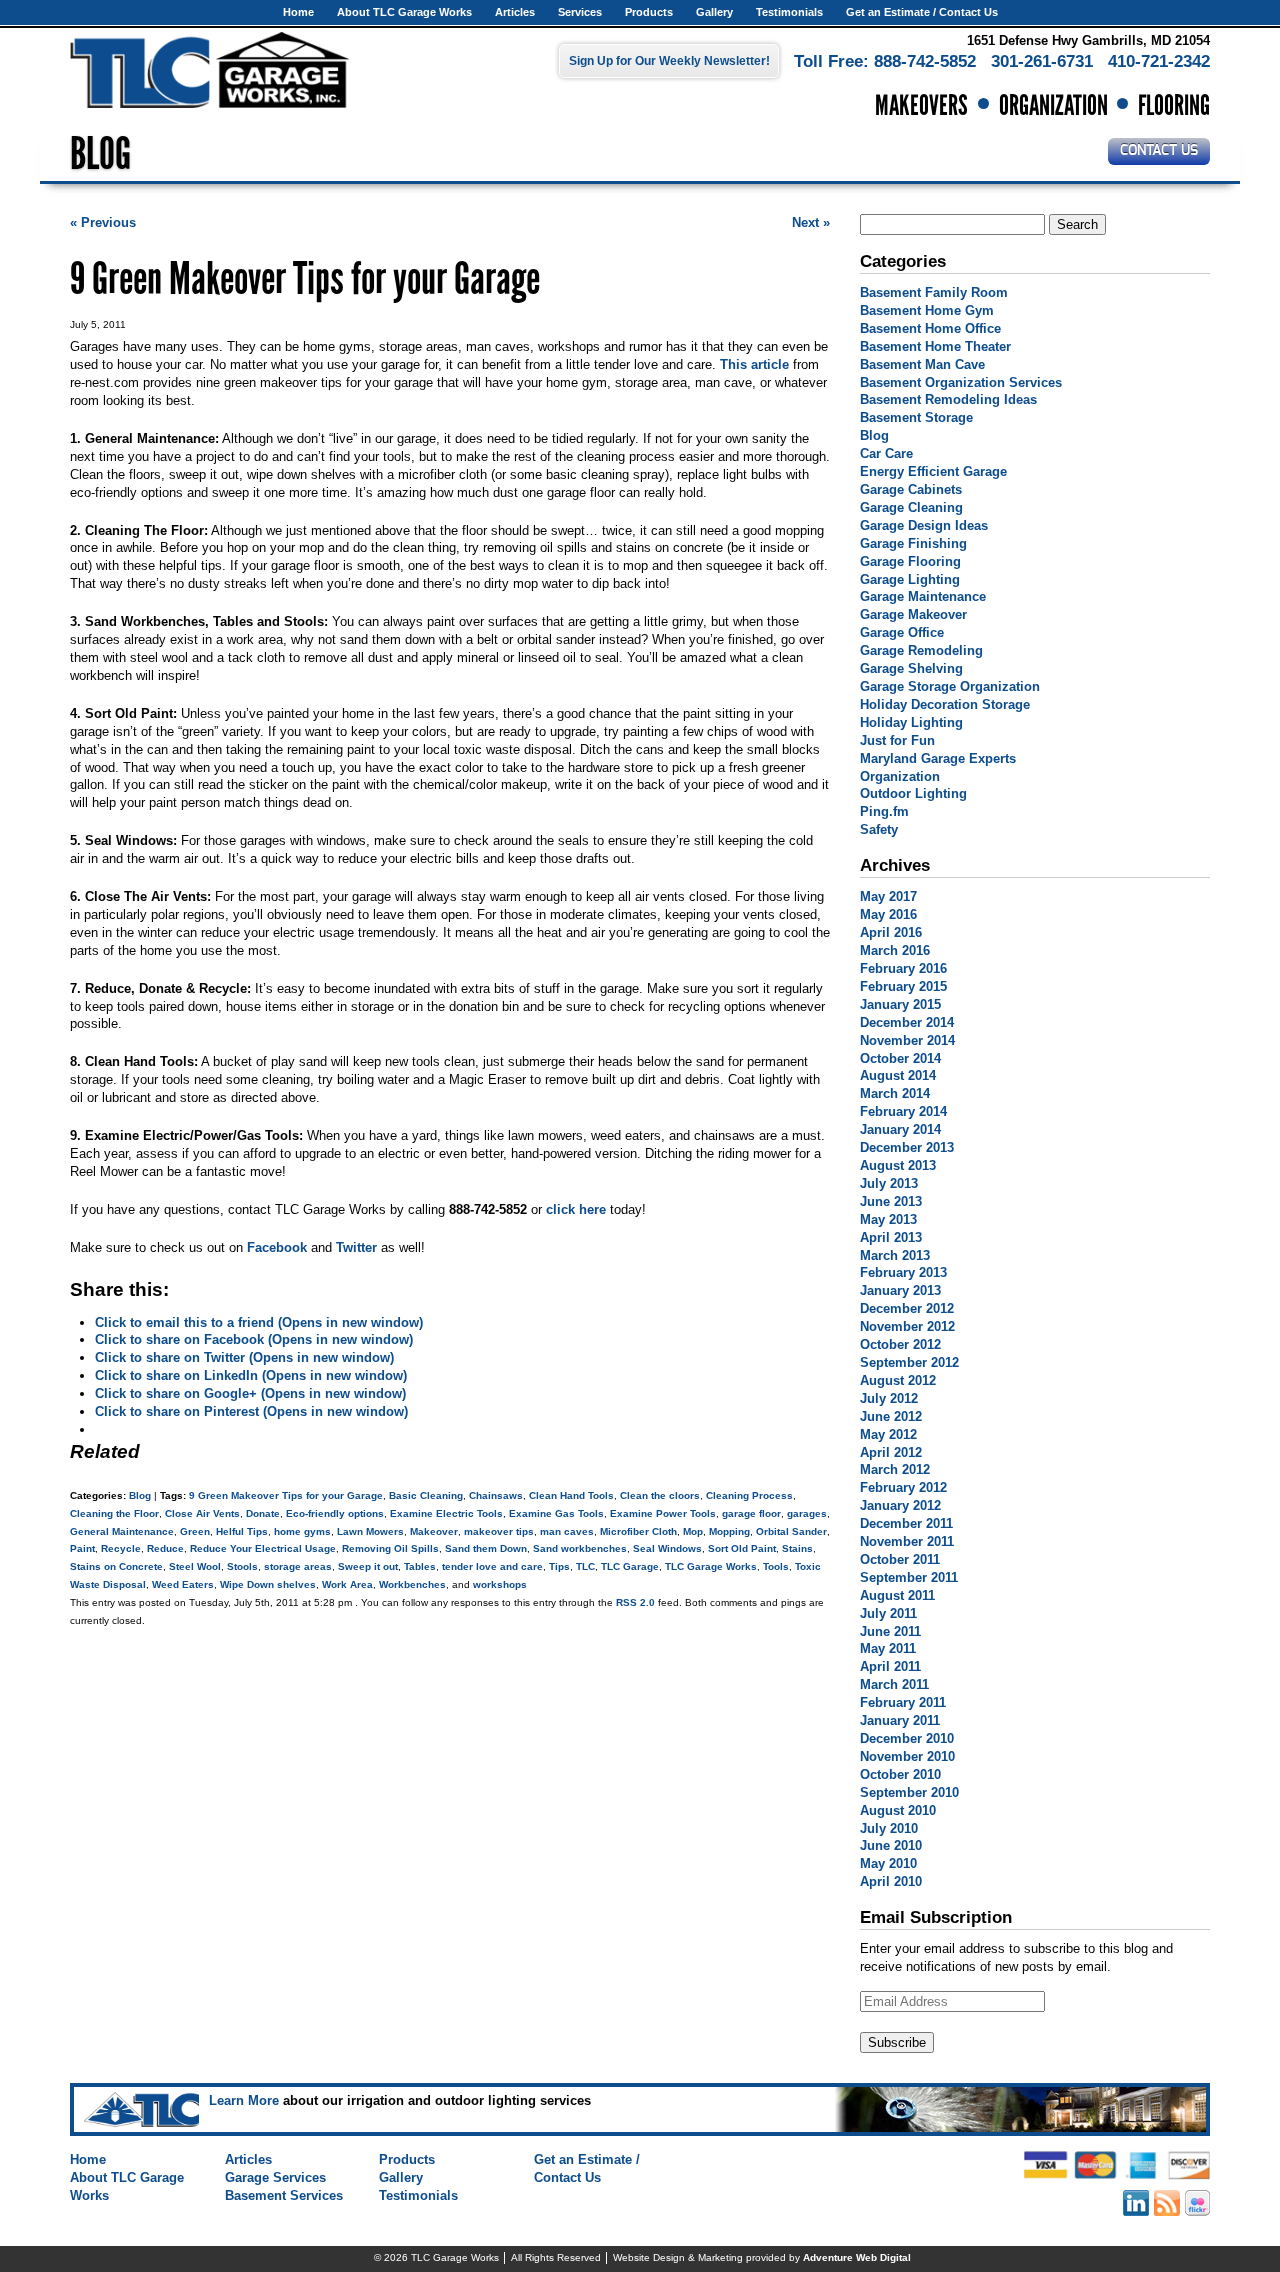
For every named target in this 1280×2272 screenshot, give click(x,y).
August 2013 (898, 1165)
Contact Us (1159, 151)
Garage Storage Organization (950, 686)
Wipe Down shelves (268, 1584)
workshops (500, 1584)
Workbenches (412, 1584)
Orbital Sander (791, 1531)
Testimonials (789, 12)
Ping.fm (884, 811)
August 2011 (897, 1595)
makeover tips (499, 1531)
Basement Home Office (930, 328)
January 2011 (900, 1720)
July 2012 (889, 1398)
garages (807, 1513)
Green (195, 1531)
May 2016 (888, 914)
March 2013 (895, 1255)
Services (580, 12)
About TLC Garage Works (404, 12)
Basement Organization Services (961, 382)
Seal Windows (667, 1548)
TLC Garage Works (711, 1566)
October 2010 (900, 1774)
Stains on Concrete (116, 1566)
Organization (900, 776)
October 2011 (900, 1559)
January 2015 (900, 1004)
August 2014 (898, 1075)
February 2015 (903, 986)
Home (298, 12)
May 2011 (888, 1648)
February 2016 (903, 968)
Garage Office (902, 632)
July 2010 (889, 1828)
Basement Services (284, 2195)
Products (649, 12)
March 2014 (895, 1093)
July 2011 (888, 1613)
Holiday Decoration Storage (945, 704)
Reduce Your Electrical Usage (263, 1548)
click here (576, 1209)
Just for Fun (897, 740)
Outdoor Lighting (913, 793)
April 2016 (891, 932)
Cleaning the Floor (114, 1513)
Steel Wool (195, 1566)
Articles (515, 12)
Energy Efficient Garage (933, 471)
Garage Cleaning (911, 507)
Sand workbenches (580, 1548)
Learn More (244, 2100)
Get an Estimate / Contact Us (922, 12)
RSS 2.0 (635, 1602)
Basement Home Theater (935, 346)
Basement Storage (916, 417)
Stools (242, 1566)
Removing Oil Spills (390, 1548)
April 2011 (890, 1666)
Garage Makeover (913, 614)
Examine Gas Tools (556, 1513)
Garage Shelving (911, 668)
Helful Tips (242, 1531)
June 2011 (890, 1631)
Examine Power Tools (663, 1513)
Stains (797, 1548)
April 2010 (891, 1881)
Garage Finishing (913, 543)
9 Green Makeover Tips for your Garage (286, 1495)
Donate (263, 1513)
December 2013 (907, 1147)
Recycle (121, 1548)
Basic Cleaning (426, 1495)
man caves (567, 1531)
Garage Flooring (910, 561)
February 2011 (903, 1702)
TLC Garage (630, 1566)
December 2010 (907, 1738)
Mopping (729, 1531)
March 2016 (895, 950)
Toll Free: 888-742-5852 (885, 61)
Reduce (165, 1548)
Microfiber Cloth (638, 1531)
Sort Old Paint (742, 1548)
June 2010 (891, 1845)
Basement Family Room (934, 292)
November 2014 (907, 1040)
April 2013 (891, 1237)
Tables (420, 1566)
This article (754, 364)
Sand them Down (486, 1548)
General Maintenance (122, 1531)
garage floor (751, 1513)
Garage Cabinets (911, 489)
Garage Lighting (910, 579)
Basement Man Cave (922, 364)
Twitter (356, 1247)
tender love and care (492, 1566)
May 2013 (888, 1219)
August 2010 (898, 1810)
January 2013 (900, 1290)
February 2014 (903, 1111)
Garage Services (275, 2177)
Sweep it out (368, 1566)
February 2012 (903, 1487)
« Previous (103, 222)
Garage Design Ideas (924, 525)
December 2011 (906, 1523)
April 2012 (891, 1452)
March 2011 (894, 1684)
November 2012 (907, 1326)
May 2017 (888, 896)
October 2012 (900, 1344)
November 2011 (907, 1541)
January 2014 (900, 1129)
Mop (693, 1531)
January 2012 (900, 1505)
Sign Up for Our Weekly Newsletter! (669, 61)
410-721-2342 (1159, 61)
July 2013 (889, 1183)
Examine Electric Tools (446, 1513)
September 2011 (909, 1577)
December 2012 (907, 1308)
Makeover (434, 1531)
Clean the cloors (660, 1495)
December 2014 (907, 1022)
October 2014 (900, 1058)
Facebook (277, 1247)
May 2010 (888, 1863)
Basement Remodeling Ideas (948, 399)
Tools (776, 1566)
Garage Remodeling (921, 650)
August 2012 (898, 1380)
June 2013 (891, 1201)
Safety (879, 829)
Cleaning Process (749, 1495)
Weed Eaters (183, 1584)
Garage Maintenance (923, 596)
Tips (559, 1566)
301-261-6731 (1042, 61)
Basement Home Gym (927, 310)
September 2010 (909, 1792)
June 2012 (891, 1416)
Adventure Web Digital (857, 2257)
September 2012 (909, 1362)
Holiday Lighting (911, 722)
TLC (585, 1566)
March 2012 (895, 1469)
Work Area (347, 1584)
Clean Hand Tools (571, 1495)
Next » (811, 222)
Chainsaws (496, 1495)
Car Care (886, 453)
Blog (140, 1495)
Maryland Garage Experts (938, 758)
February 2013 (903, 1272)
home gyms (302, 1531)
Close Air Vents (202, 1513)
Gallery (714, 12)
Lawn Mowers (370, 1531)
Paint (82, 1548)
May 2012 (888, 1434)
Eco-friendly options (335, 1513)
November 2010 (907, 1756)
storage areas (298, 1566)
